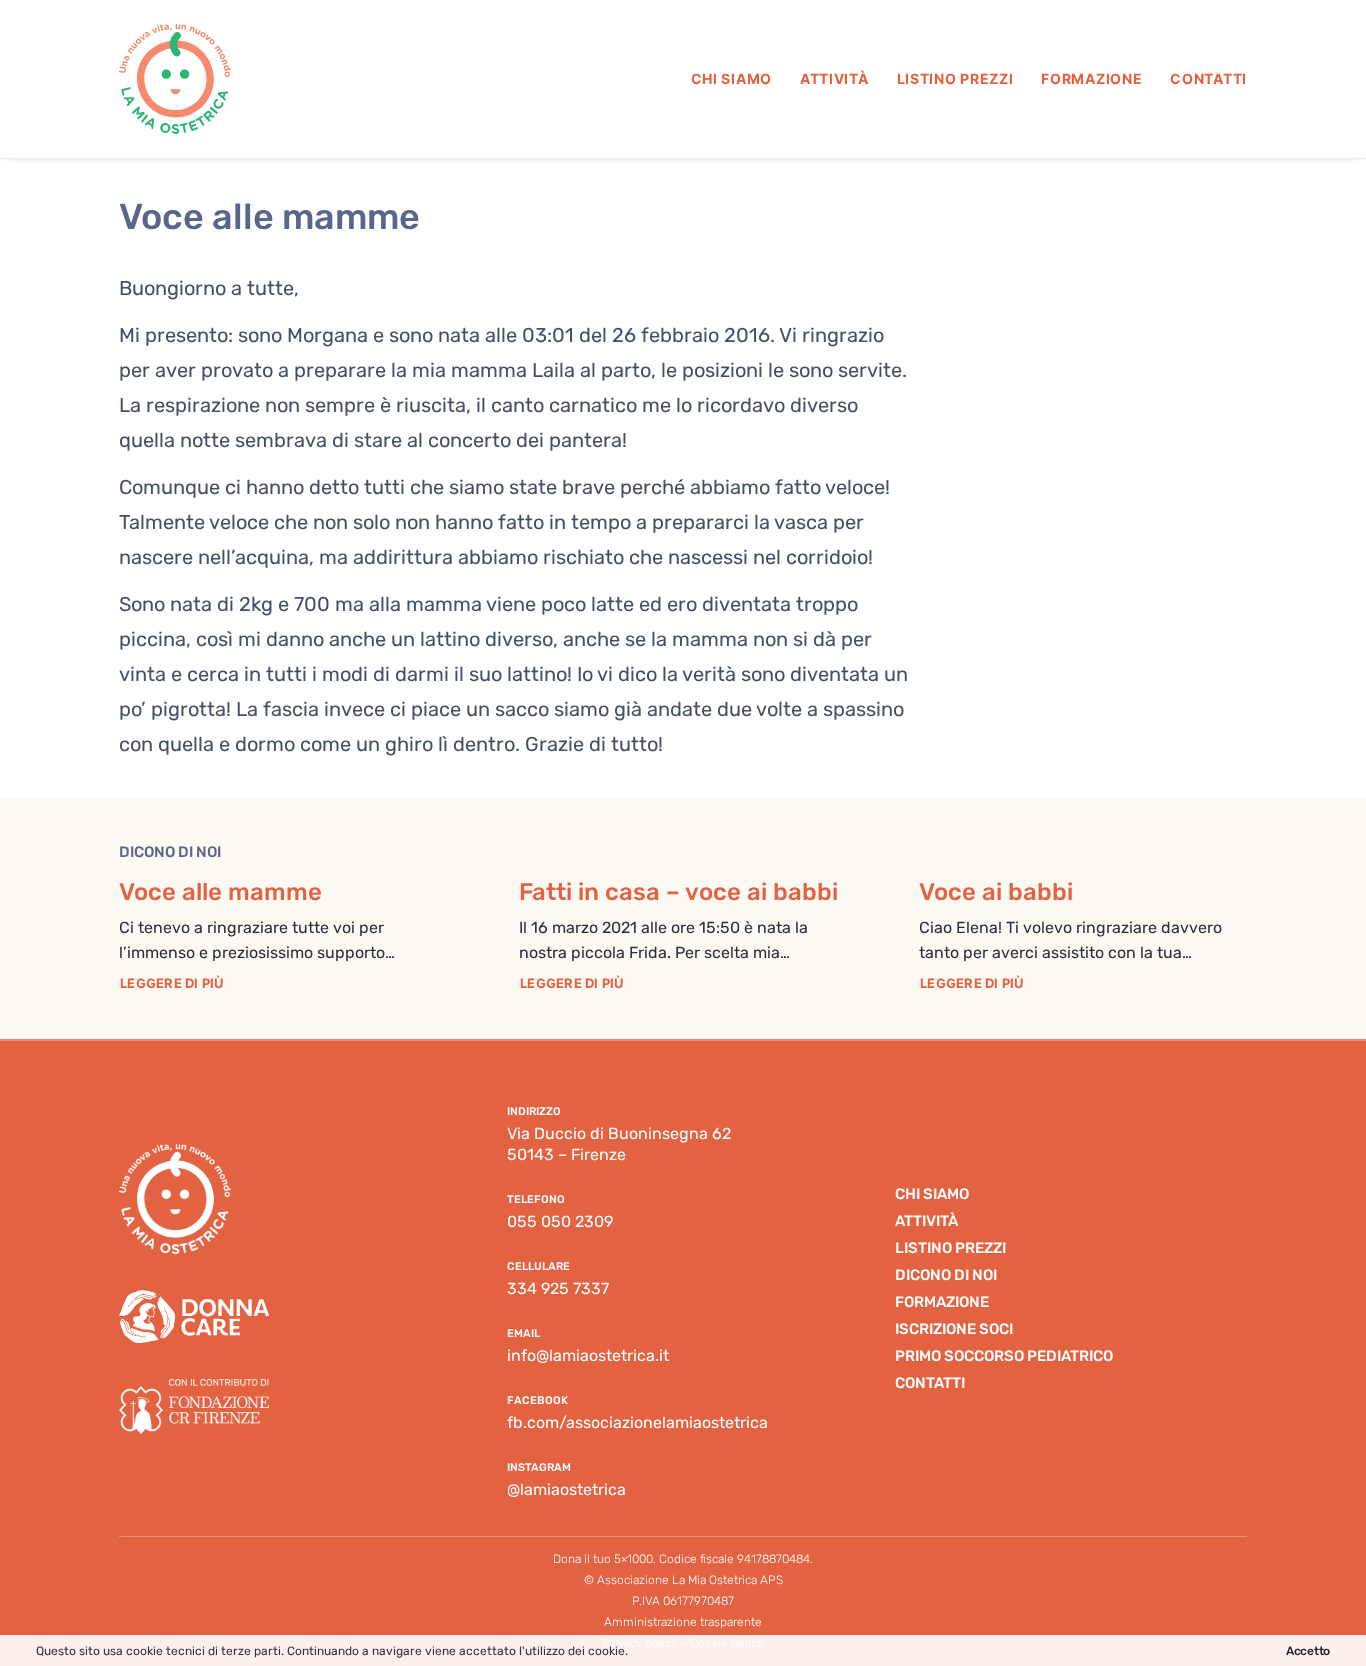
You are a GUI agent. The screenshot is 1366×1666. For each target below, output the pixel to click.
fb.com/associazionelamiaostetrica (637, 1422)
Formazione (1091, 78)
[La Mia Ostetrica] (175, 79)
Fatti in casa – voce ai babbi (678, 892)
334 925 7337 (558, 1288)
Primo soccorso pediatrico (1004, 1356)
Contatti (1208, 78)
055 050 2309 (560, 1221)
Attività (834, 78)
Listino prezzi (955, 78)
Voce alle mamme (220, 892)
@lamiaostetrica (566, 1489)
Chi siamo (731, 78)
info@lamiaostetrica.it (588, 1355)
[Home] (175, 1199)
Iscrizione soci (954, 1329)
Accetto (1308, 1651)
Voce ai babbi (996, 892)
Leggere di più (172, 983)
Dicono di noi (946, 1275)
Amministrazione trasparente (683, 1622)
